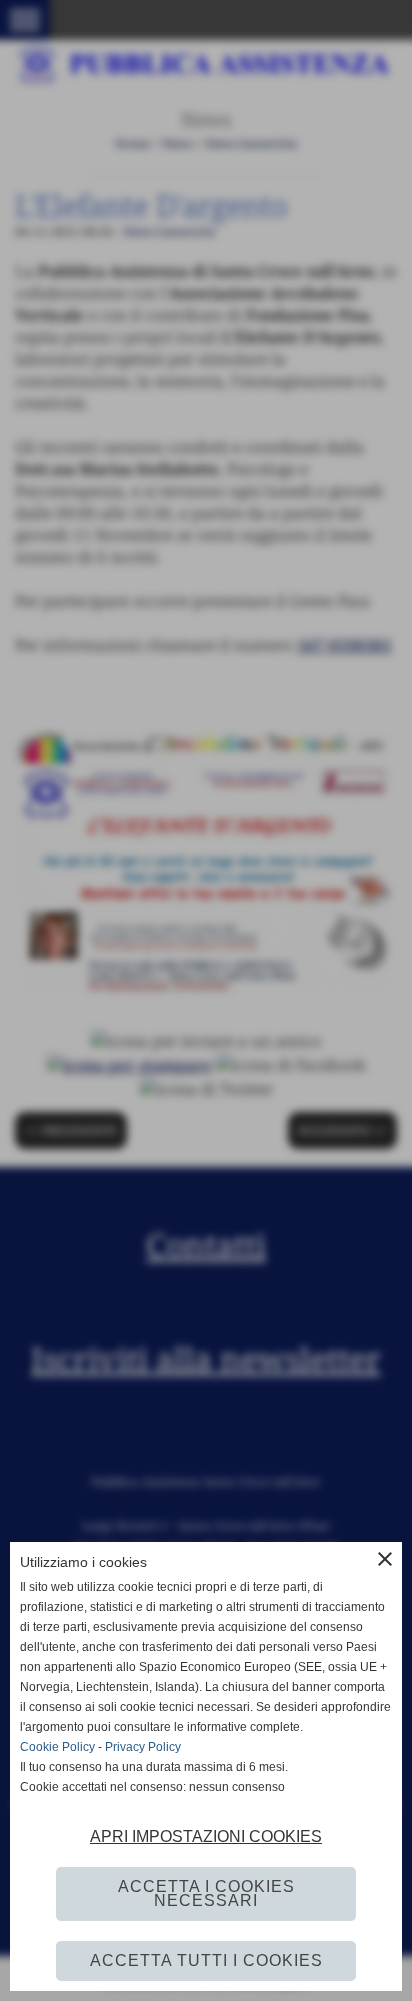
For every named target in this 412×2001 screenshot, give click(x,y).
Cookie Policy (57, 1747)
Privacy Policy (143, 1747)
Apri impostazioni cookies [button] (206, 1836)
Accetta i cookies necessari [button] (206, 1893)
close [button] (385, 1559)
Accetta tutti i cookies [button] (206, 1960)
